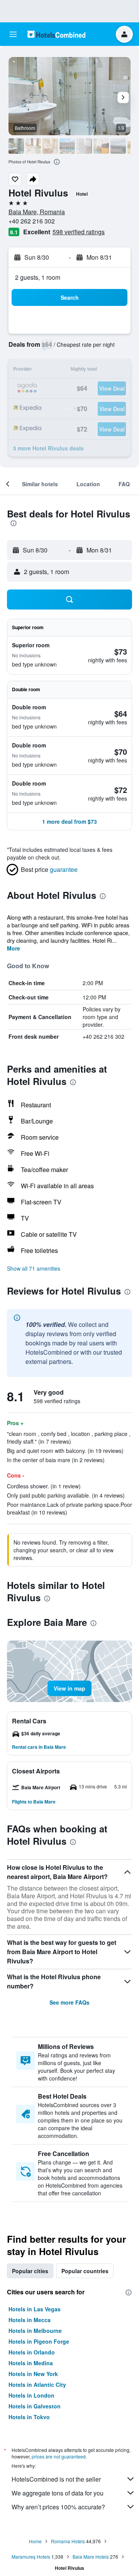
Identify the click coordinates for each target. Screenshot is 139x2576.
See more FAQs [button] (69, 2002)
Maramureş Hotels (31, 2557)
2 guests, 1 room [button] (38, 277)
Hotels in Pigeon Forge (39, 2341)
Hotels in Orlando (32, 2352)
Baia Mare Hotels (91, 2557)
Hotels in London (31, 2395)
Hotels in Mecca (30, 2320)
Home (35, 2541)
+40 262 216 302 (32, 221)
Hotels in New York (33, 2374)
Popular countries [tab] (85, 2271)
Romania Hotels (68, 2541)
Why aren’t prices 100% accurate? (58, 2507)
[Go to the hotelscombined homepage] (56, 34)
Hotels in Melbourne (35, 2331)
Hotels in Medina (31, 2363)
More (14, 948)
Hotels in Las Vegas (35, 2309)
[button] (13, 34)
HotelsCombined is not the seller (56, 2479)
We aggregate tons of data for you (58, 2493)
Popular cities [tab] (30, 2271)
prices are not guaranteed (59, 2456)
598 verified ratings (79, 232)
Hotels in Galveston (35, 2406)
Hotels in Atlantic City (37, 2385)
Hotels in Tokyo (29, 2417)
